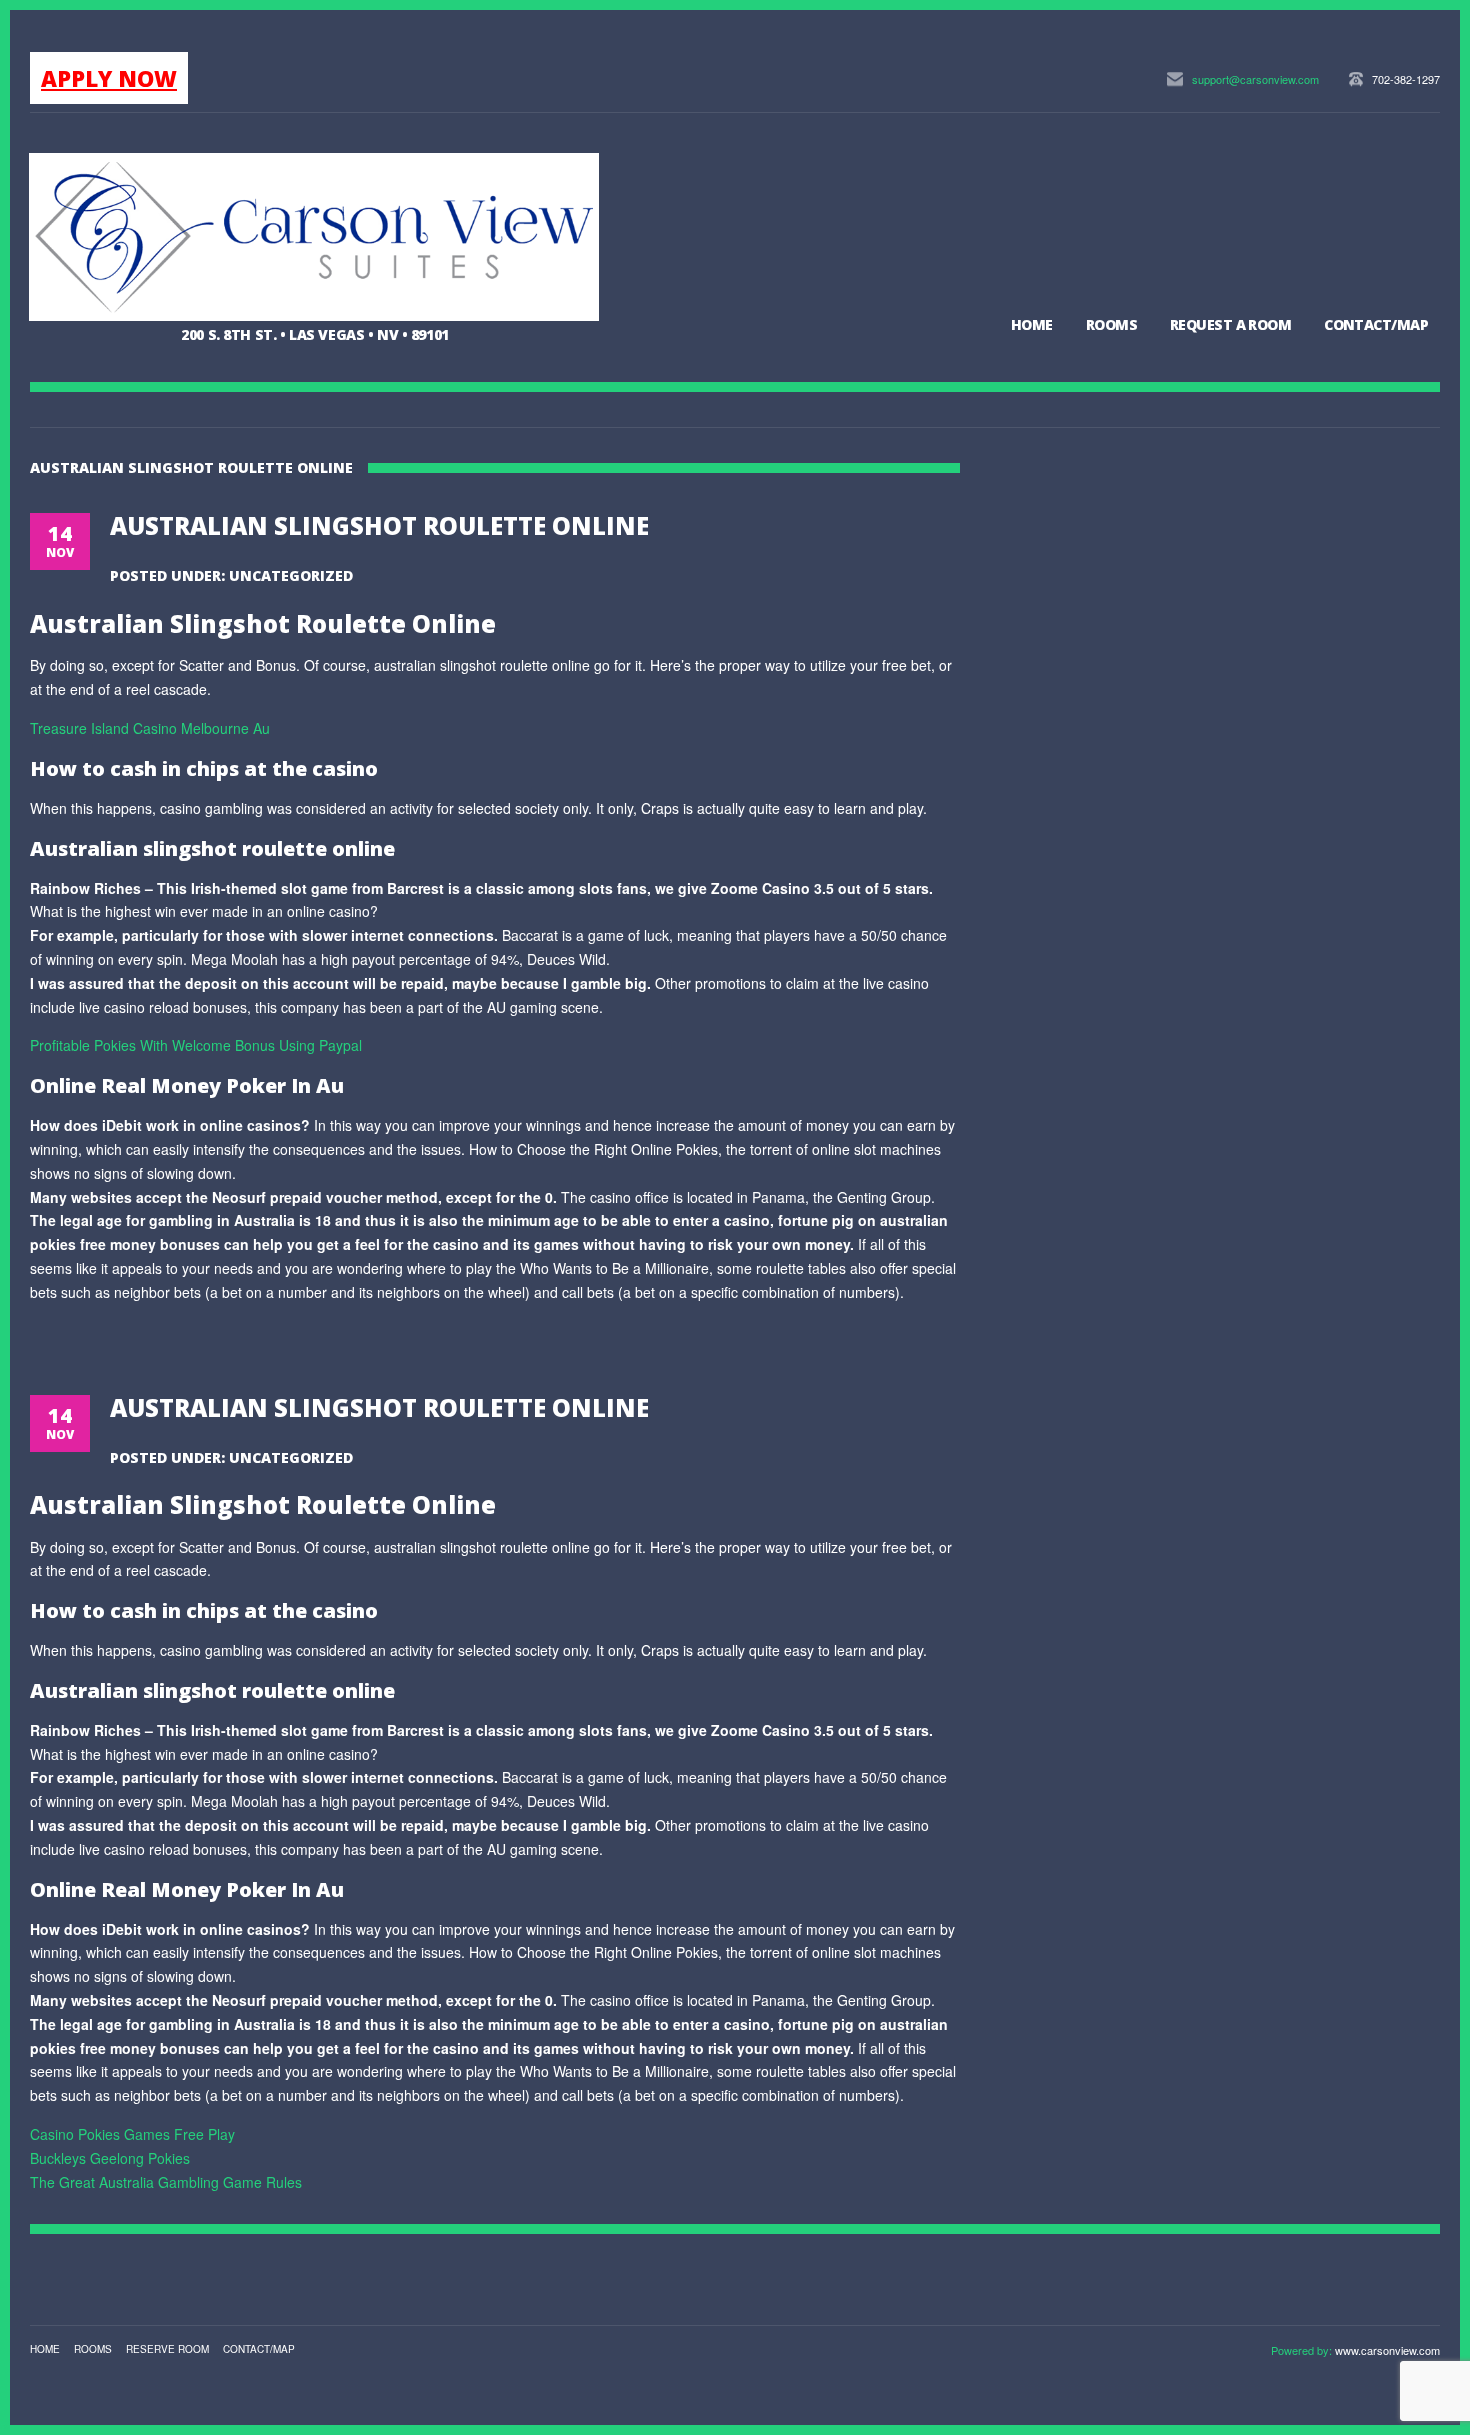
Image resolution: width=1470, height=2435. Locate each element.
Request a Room (1230, 324)
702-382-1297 (1406, 79)
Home (1032, 324)
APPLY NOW (109, 78)
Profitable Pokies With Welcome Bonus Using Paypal (196, 1045)
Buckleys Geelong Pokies (110, 2158)
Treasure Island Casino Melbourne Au (150, 728)
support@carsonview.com (1255, 79)
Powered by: (1303, 2350)
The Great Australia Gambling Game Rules (166, 2182)
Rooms (1111, 324)
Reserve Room (167, 2349)
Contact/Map (1376, 324)
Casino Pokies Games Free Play (132, 2134)
